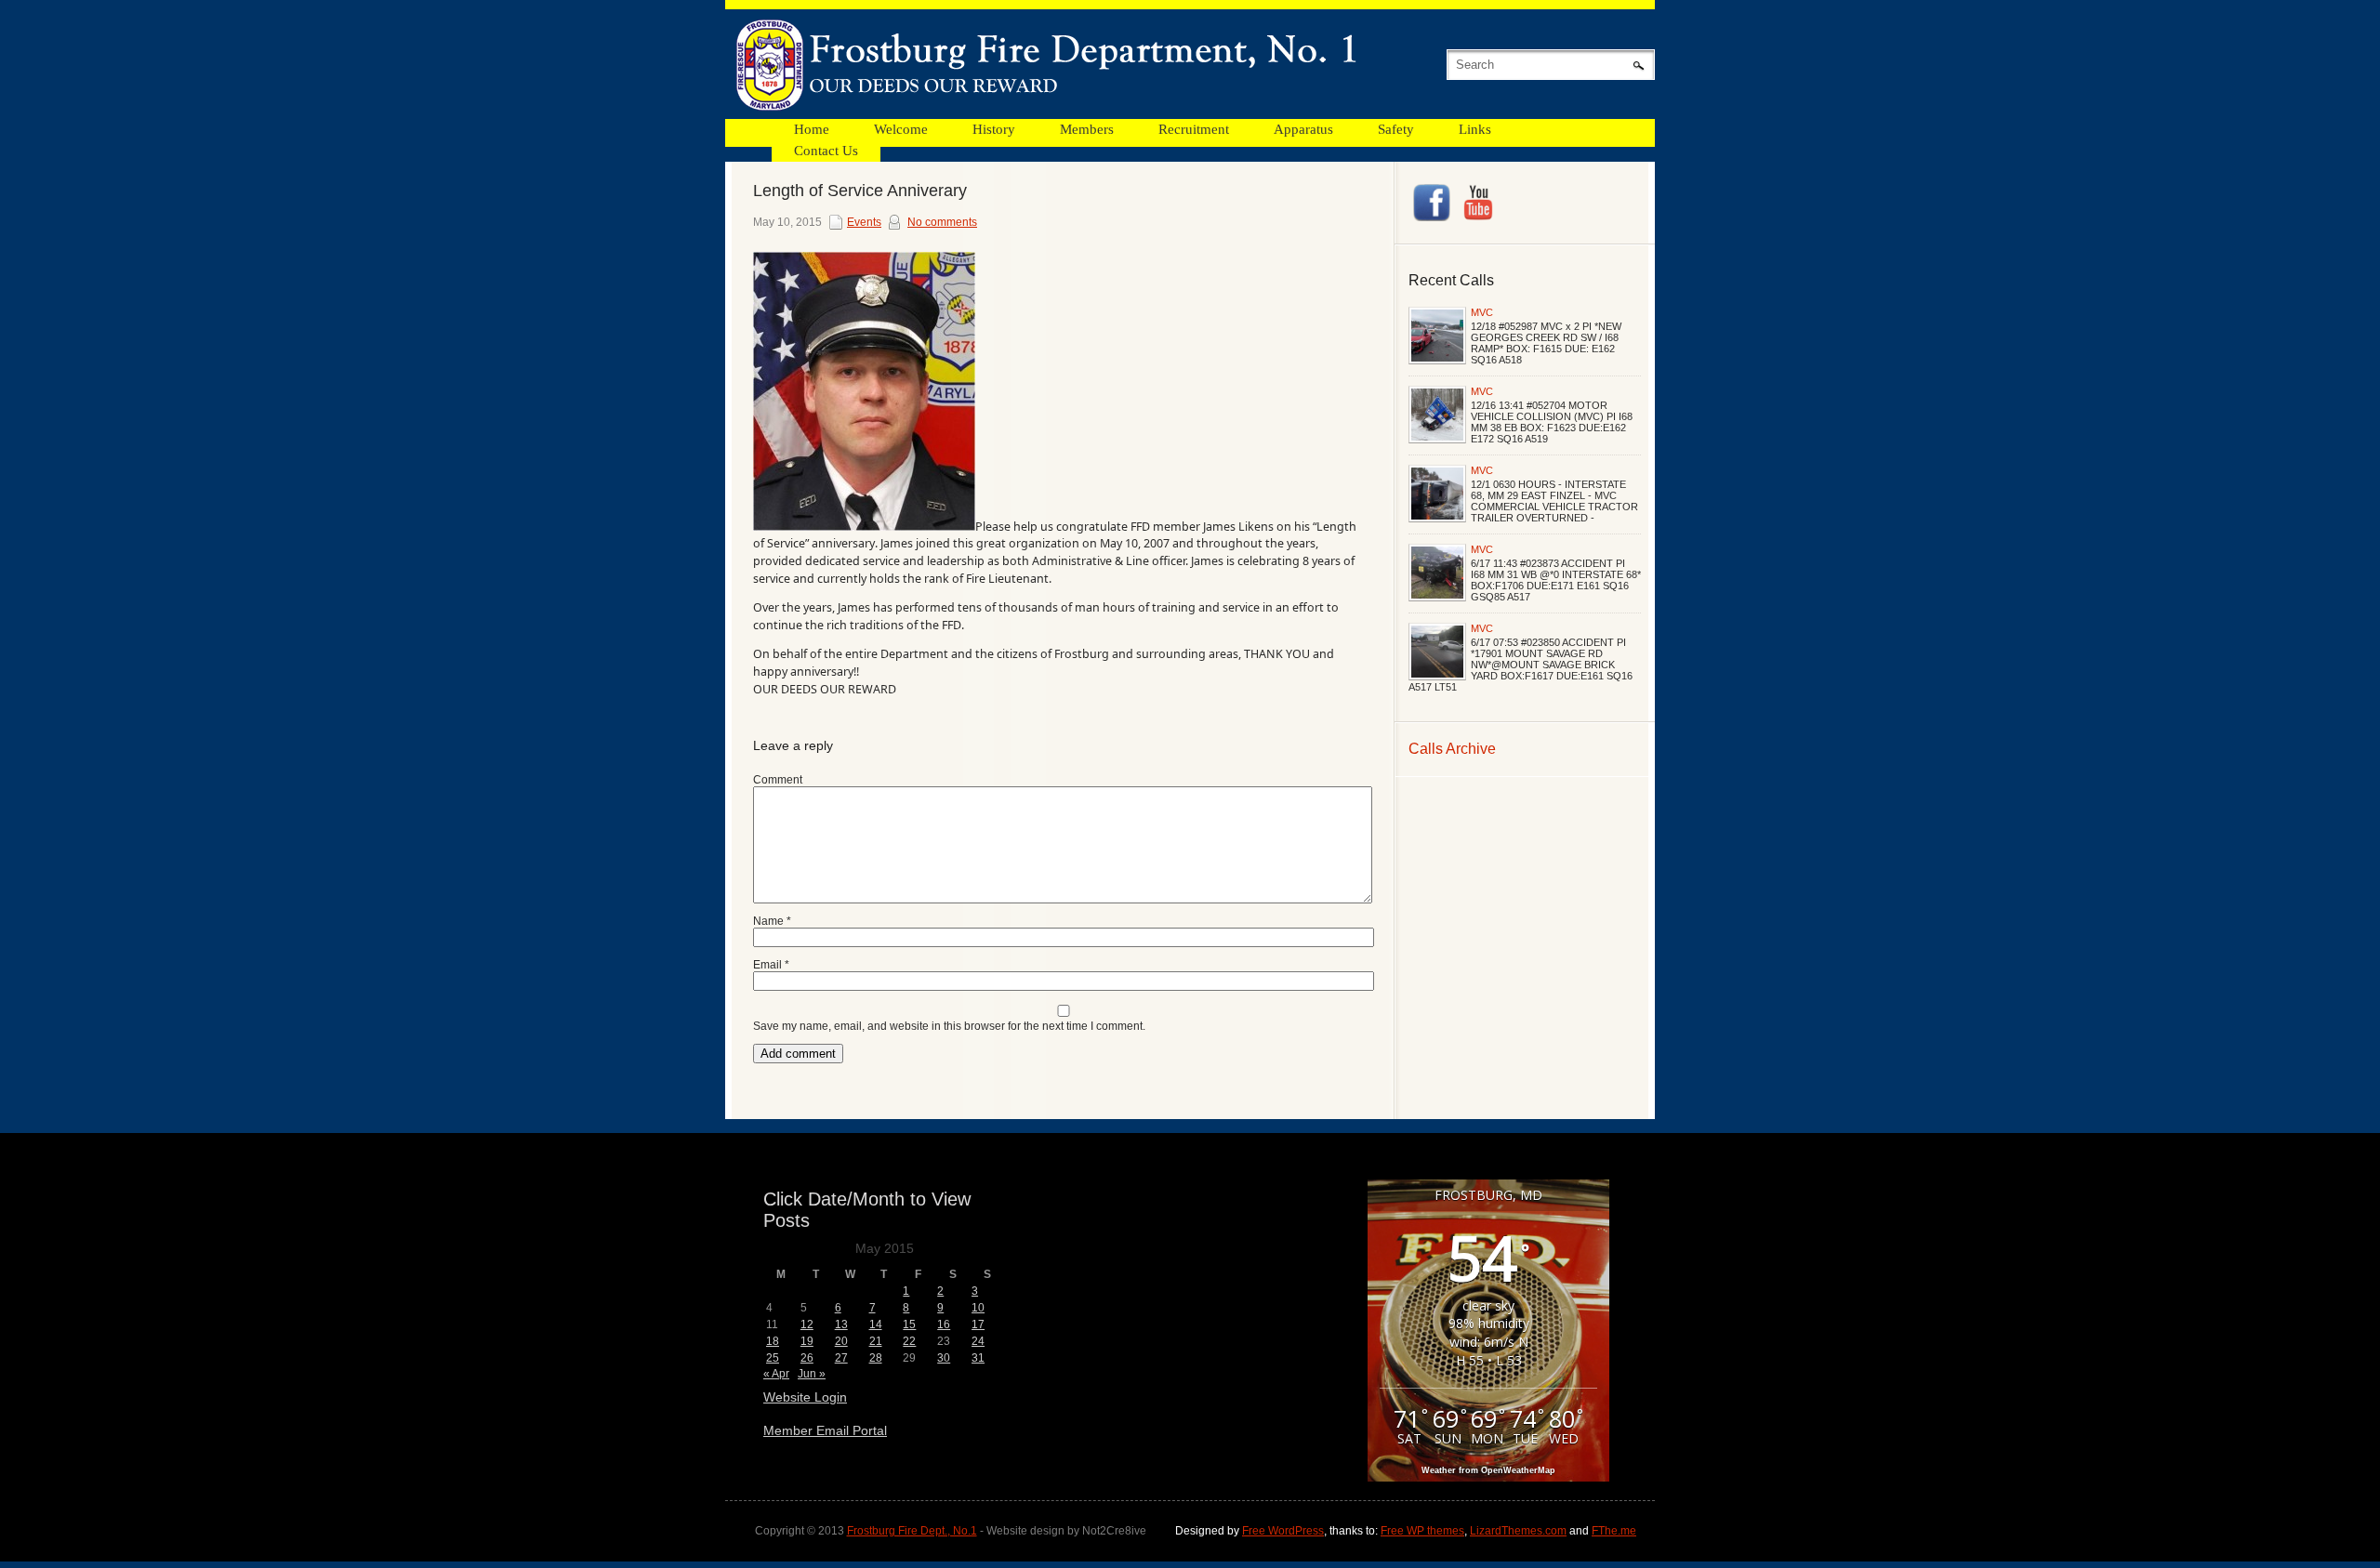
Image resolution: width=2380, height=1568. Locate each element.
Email (771, 965)
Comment (778, 780)
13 (841, 1324)
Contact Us (826, 151)
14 (876, 1324)
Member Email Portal (825, 1430)
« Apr (776, 1374)
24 (978, 1341)
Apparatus (1303, 129)
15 (909, 1324)
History (994, 129)
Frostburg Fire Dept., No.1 (912, 1531)
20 (841, 1341)
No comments (942, 222)
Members (1087, 129)
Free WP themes (1422, 1531)
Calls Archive (1452, 749)
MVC (1482, 312)
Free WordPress (1283, 1531)
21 (876, 1341)
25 (773, 1358)
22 (909, 1341)
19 (807, 1341)
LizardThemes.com (1518, 1531)
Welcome (901, 129)
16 (944, 1324)
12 (807, 1324)
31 (978, 1358)
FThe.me (1614, 1531)
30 (944, 1358)
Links (1475, 129)
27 (841, 1358)
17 (978, 1324)
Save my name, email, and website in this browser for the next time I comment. (949, 1026)
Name (772, 921)
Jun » (812, 1374)
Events (864, 222)
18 (773, 1341)
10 (978, 1308)
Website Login (805, 1397)
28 (876, 1358)
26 (807, 1358)
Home (812, 129)
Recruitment (1194, 129)
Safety (1396, 129)
